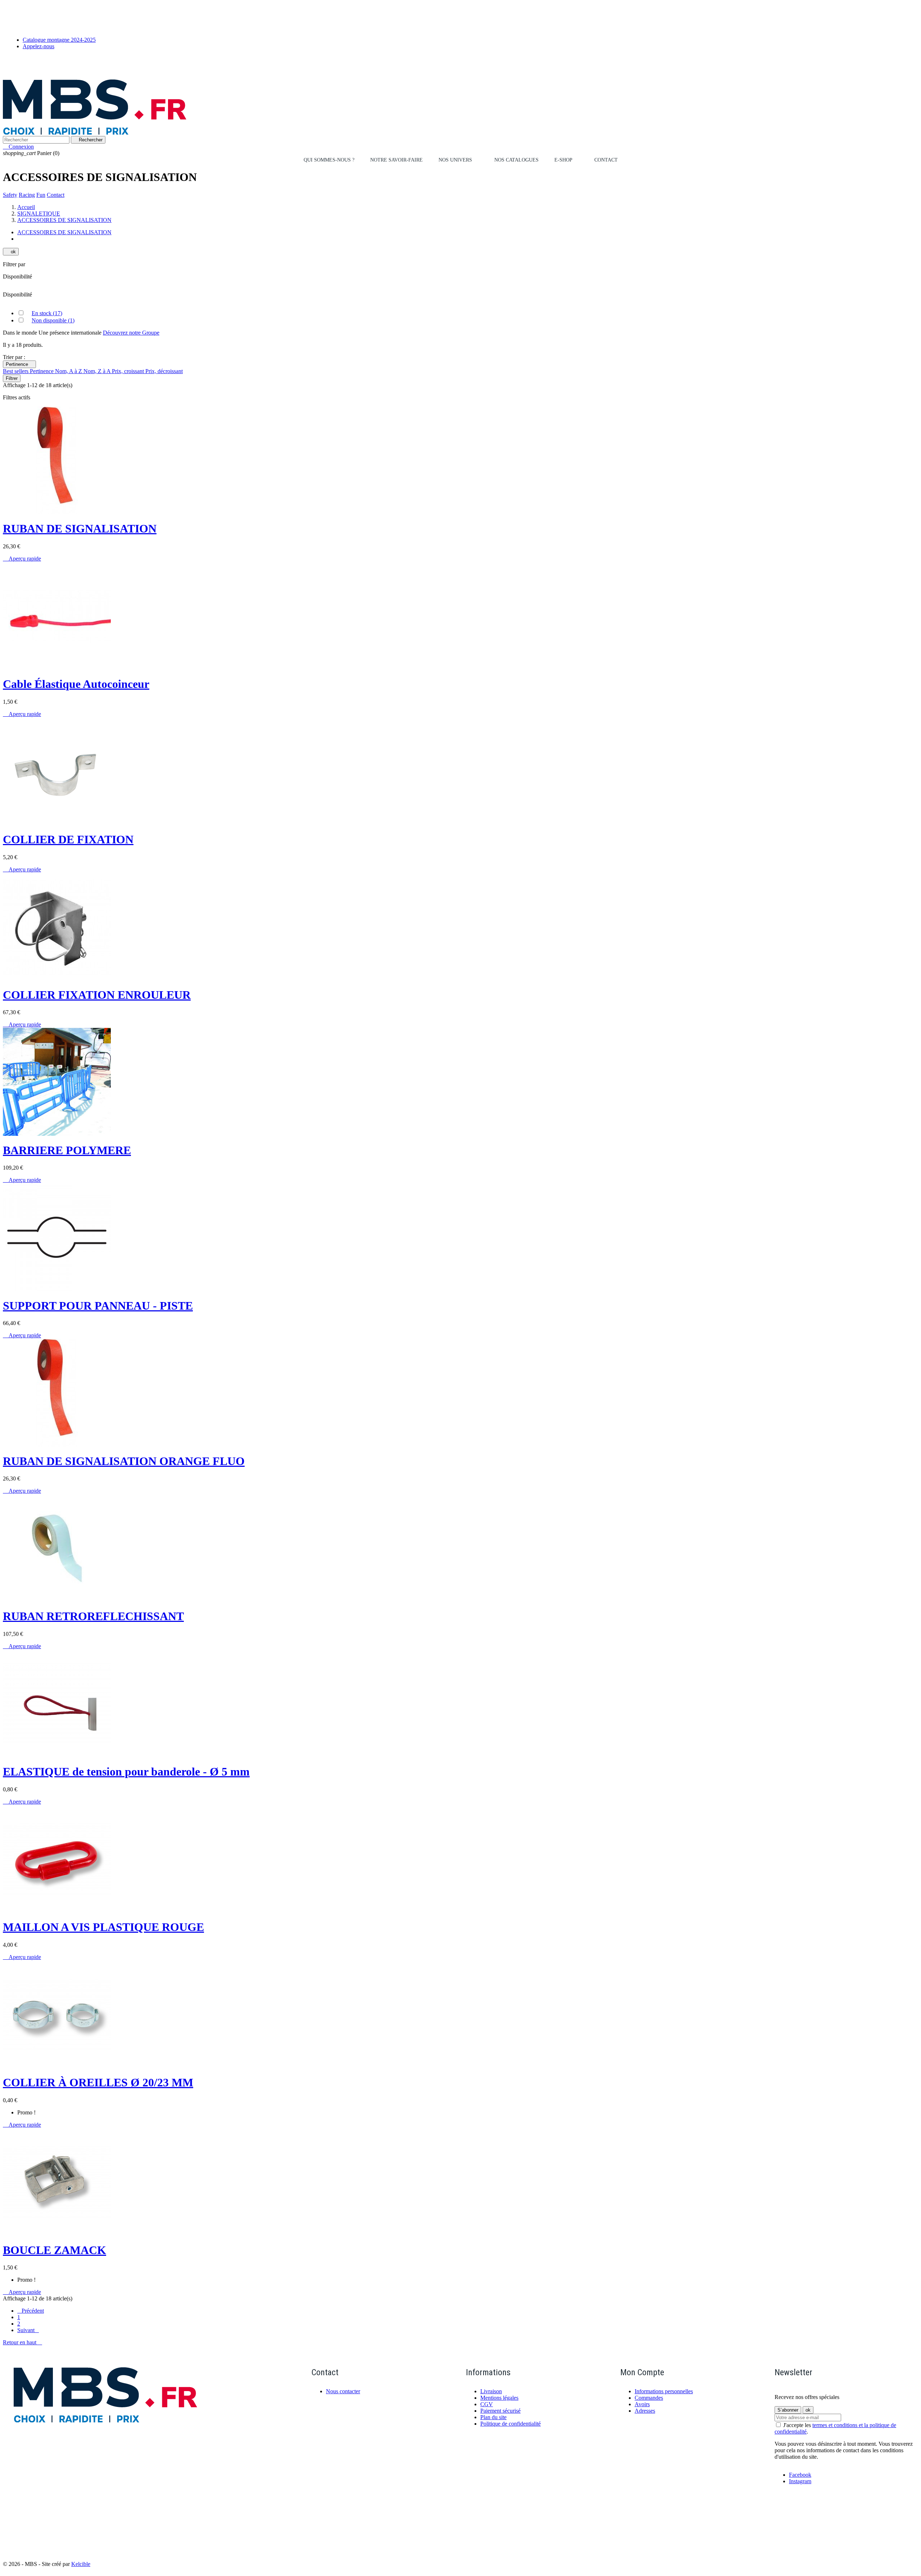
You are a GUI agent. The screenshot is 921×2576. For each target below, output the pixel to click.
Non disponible (53, 320)
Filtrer (12, 378)
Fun (41, 195)
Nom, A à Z (69, 371)
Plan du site (493, 2417)
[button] (459, 160)
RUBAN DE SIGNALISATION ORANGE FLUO (124, 1461)
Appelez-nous (38, 46)
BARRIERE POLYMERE (67, 1150)
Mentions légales (499, 2398)
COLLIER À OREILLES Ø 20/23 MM (98, 2082)
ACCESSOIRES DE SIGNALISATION (64, 232)
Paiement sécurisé (500, 2411)
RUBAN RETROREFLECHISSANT (93, 1616)
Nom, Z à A (98, 371)
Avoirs (642, 2404)
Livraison (491, 2391)
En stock (47, 313)
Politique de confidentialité (511, 2424)
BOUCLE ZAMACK (55, 2250)
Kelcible (81, 2564)
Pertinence (19, 364)
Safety (10, 195)
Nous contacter (343, 2391)
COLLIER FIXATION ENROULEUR (97, 995)
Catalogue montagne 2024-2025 (59, 40)
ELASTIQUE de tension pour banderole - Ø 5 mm (126, 1772)
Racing (27, 195)
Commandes (649, 2398)
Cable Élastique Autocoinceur (76, 684)
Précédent (31, 2311)
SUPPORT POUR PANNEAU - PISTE (98, 1306)
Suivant (28, 2330)
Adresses (645, 2411)
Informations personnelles (664, 2391)
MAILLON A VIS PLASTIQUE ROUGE (103, 1927)
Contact (56, 195)
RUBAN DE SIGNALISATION (80, 529)
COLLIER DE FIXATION (68, 839)
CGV (487, 2404)
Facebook (800, 2475)
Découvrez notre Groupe (131, 333)
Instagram (800, 2481)
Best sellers (16, 371)
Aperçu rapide (22, 559)
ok (11, 252)
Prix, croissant (129, 371)
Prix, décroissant (164, 371)
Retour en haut (22, 2342)
